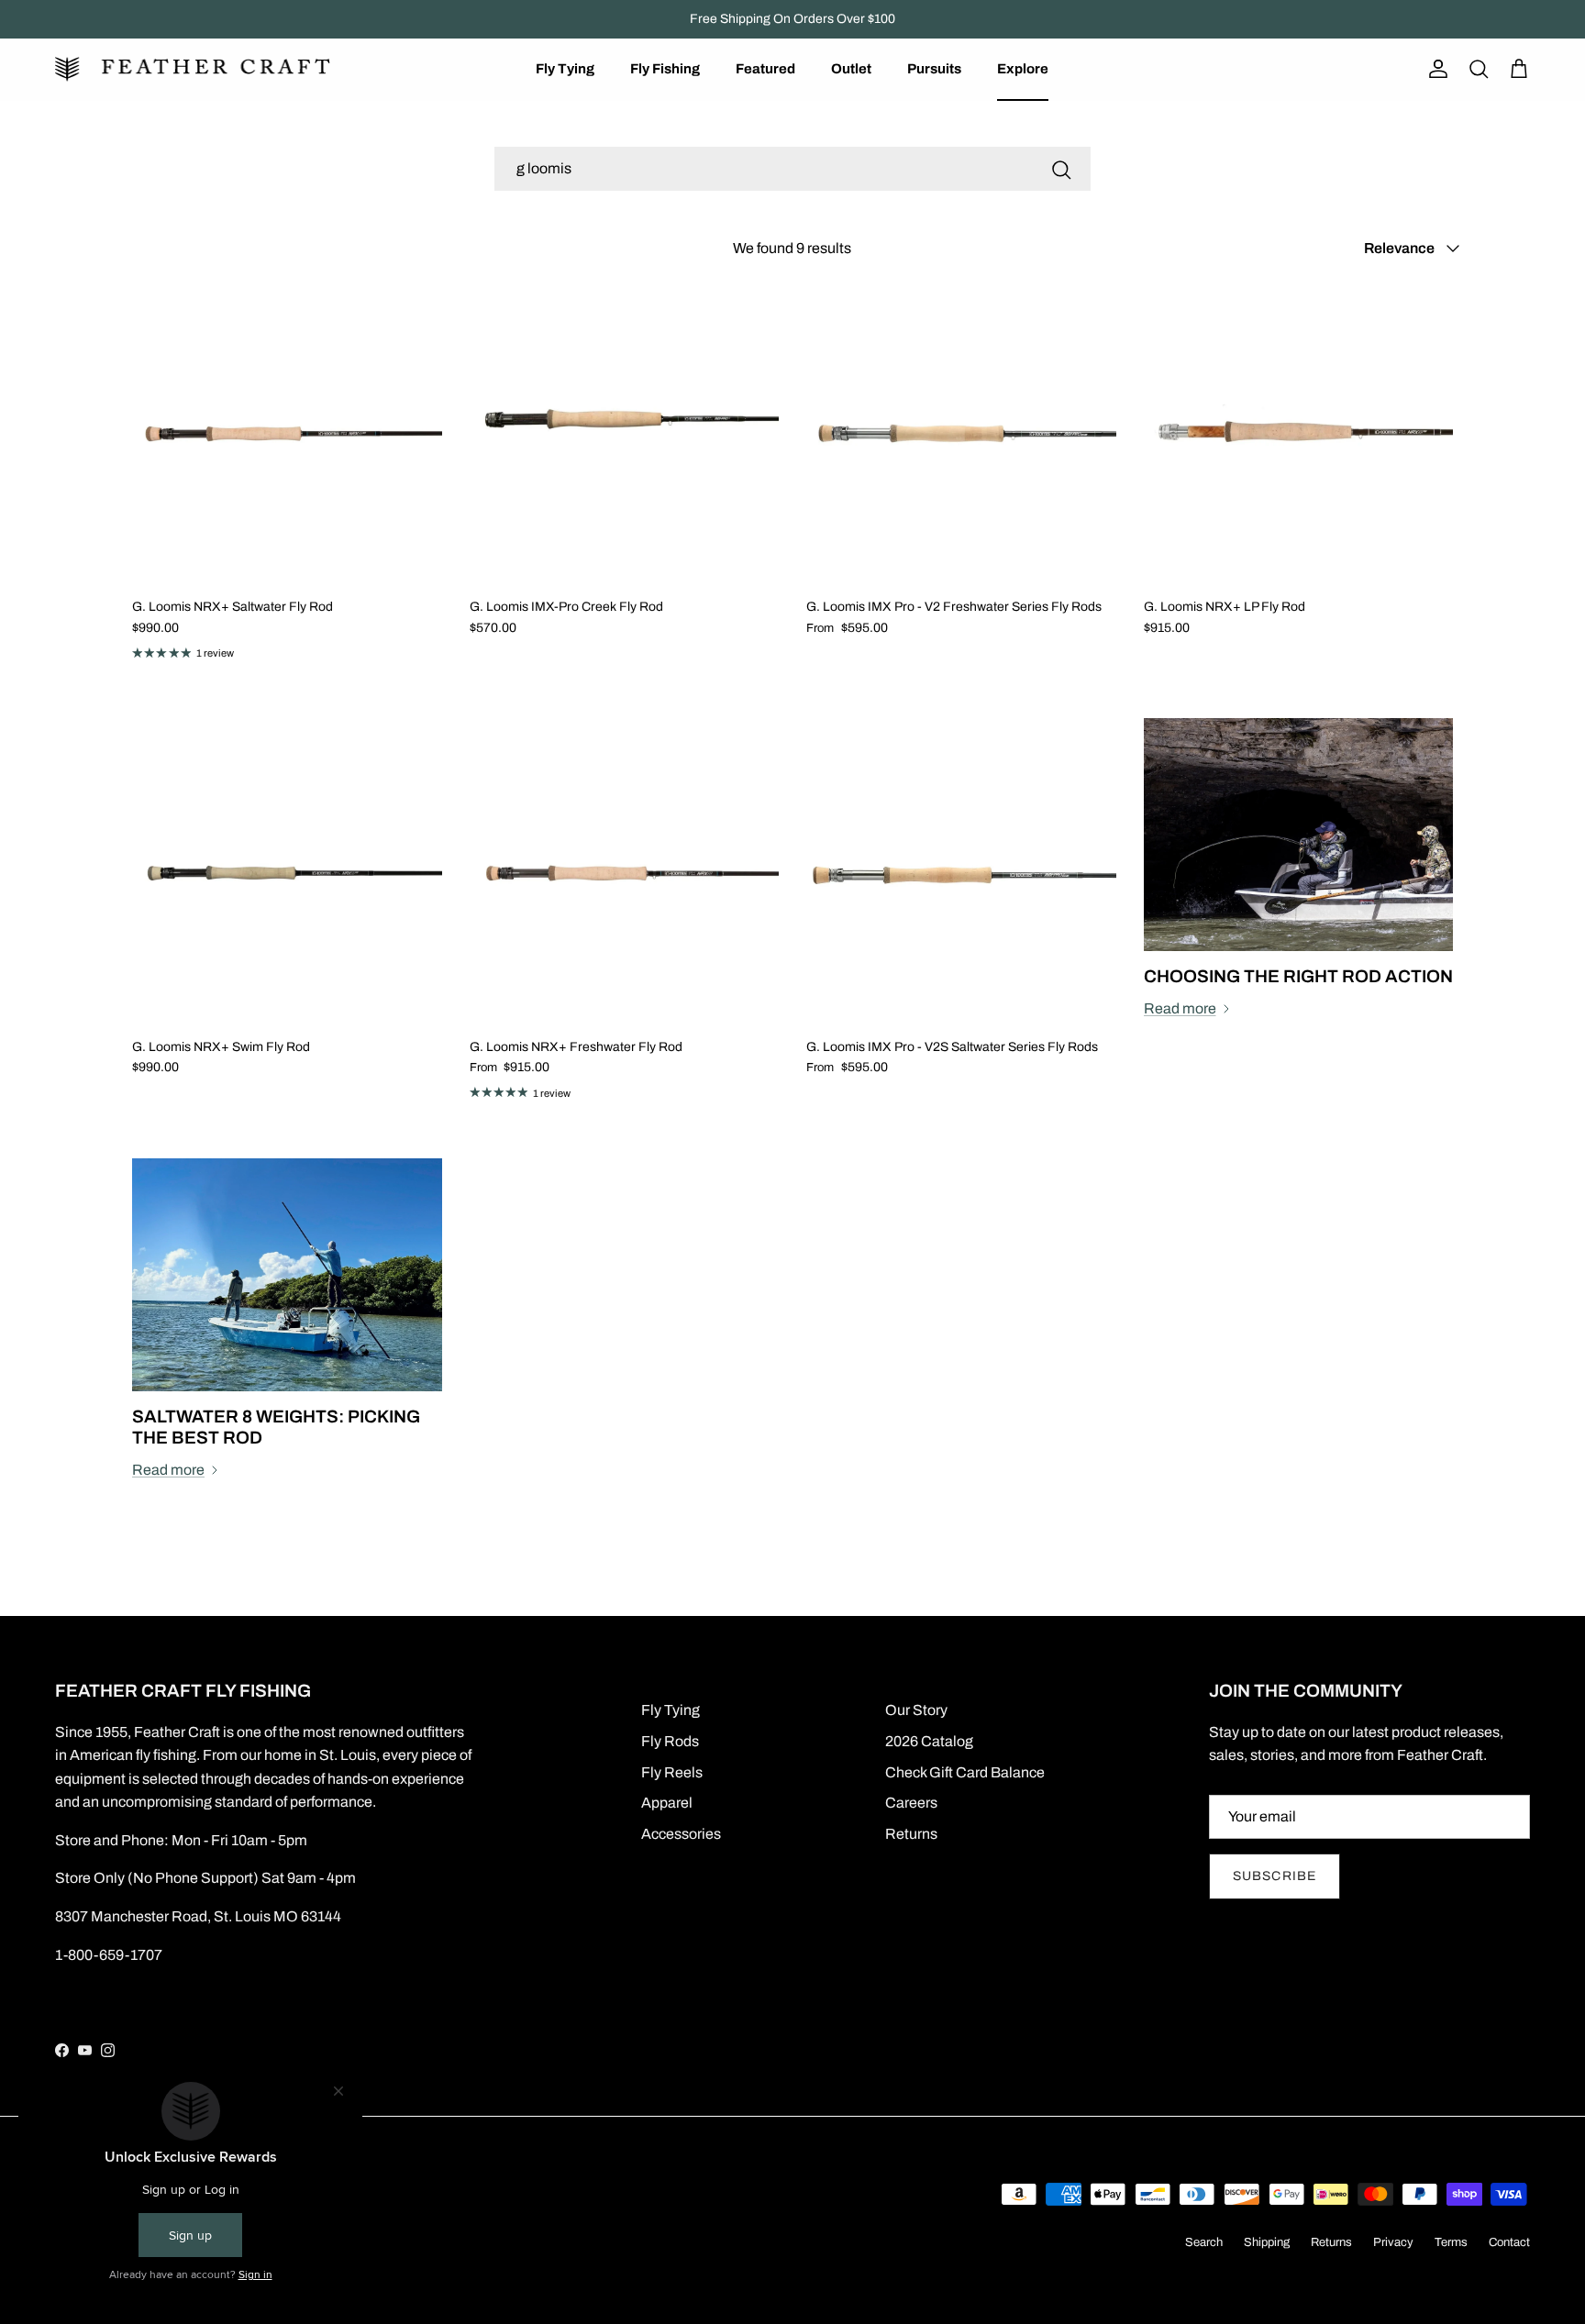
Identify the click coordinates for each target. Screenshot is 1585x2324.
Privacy (1393, 2242)
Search (1204, 2242)
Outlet (851, 69)
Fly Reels (672, 1772)
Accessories (681, 1834)
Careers (911, 1803)
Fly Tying (565, 69)
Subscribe (1275, 1876)
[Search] (1061, 169)
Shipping (1267, 2242)
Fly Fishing (665, 69)
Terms (1451, 2242)
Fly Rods (670, 1741)
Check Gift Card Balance (965, 1772)
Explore (1023, 69)
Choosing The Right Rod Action (1298, 976)
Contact (1509, 2242)
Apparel (667, 1803)
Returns (911, 1834)
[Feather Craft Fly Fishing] (193, 69)
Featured (765, 69)
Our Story (916, 1710)
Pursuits (934, 69)
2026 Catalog (929, 1741)
